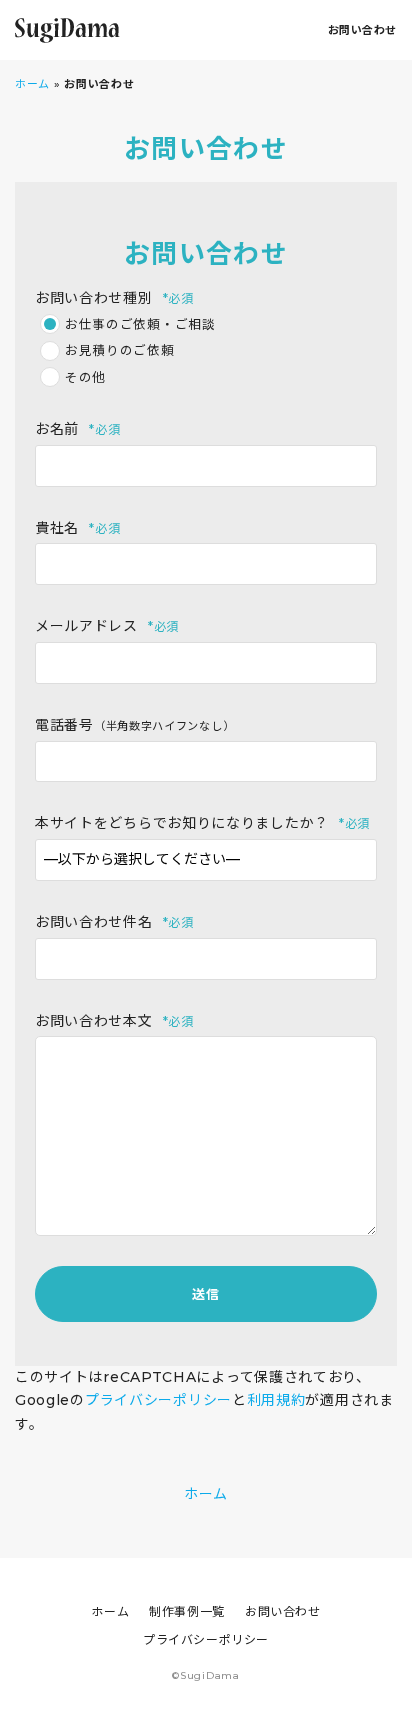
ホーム (32, 84)
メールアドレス (107, 626)
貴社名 (77, 528)
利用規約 (276, 1400)
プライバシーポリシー (158, 1400)
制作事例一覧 (187, 1611)
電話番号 (134, 725)
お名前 (77, 429)
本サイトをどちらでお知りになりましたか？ (202, 823)
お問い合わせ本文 (114, 1021)
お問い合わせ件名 (114, 922)
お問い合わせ (362, 30)
